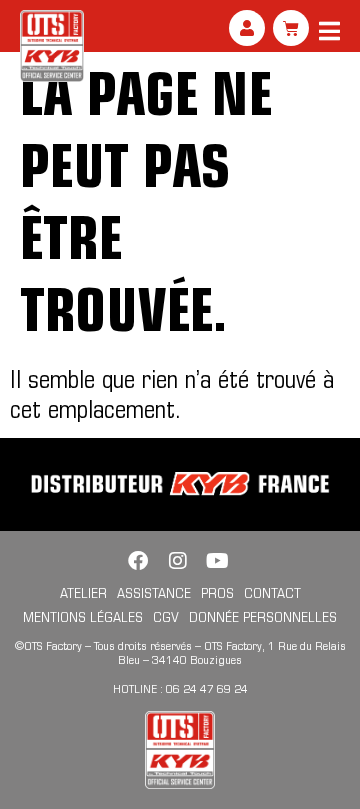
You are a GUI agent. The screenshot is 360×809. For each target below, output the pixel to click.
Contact (272, 593)
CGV (166, 617)
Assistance (154, 593)
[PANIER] (291, 28)
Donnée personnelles (263, 617)
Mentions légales (83, 617)
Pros (217, 593)
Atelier (83, 593)
